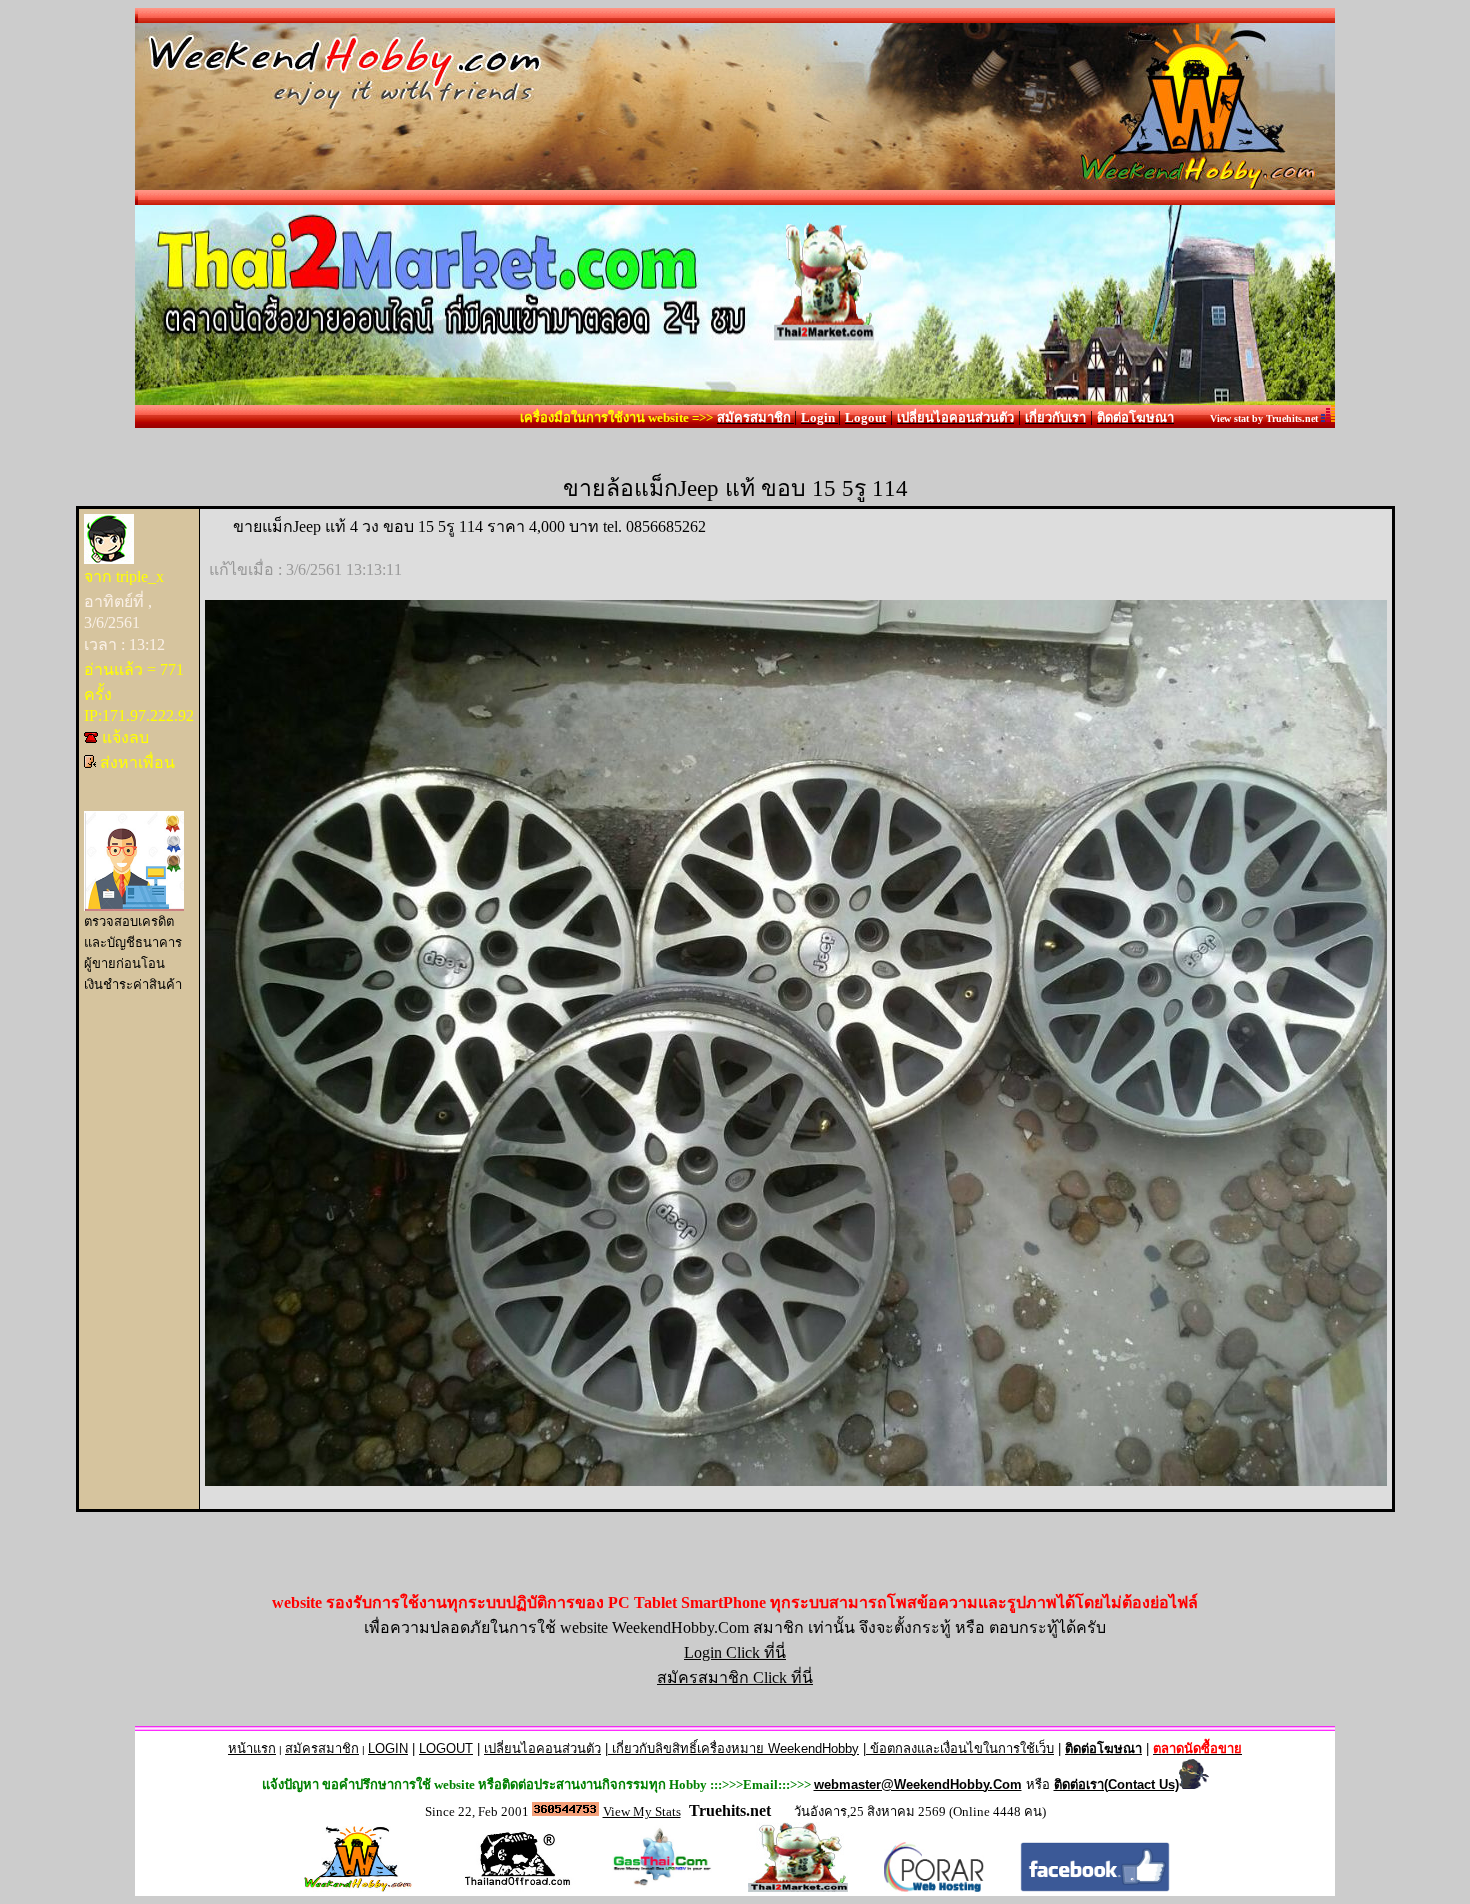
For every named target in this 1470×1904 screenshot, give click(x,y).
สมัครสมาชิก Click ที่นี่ (735, 1677)
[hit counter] (565, 1810)
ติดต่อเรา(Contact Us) (1116, 1784)
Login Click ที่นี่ (735, 1652)
